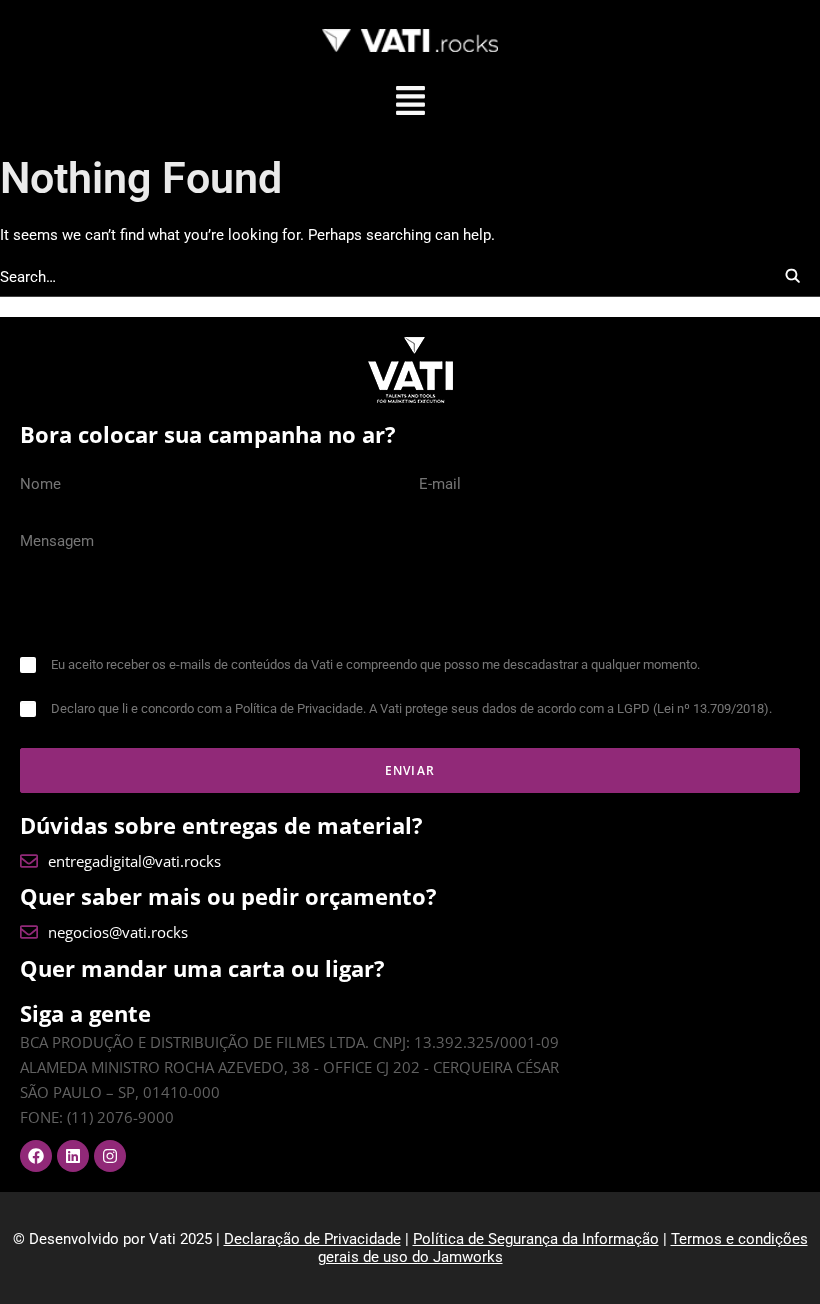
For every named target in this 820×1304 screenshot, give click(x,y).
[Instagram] (110, 1156)
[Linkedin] (73, 1156)
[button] (410, 102)
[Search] (410, 277)
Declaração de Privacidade (312, 1239)
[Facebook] (36, 1156)
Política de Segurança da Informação (536, 1239)
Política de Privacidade (299, 708)
